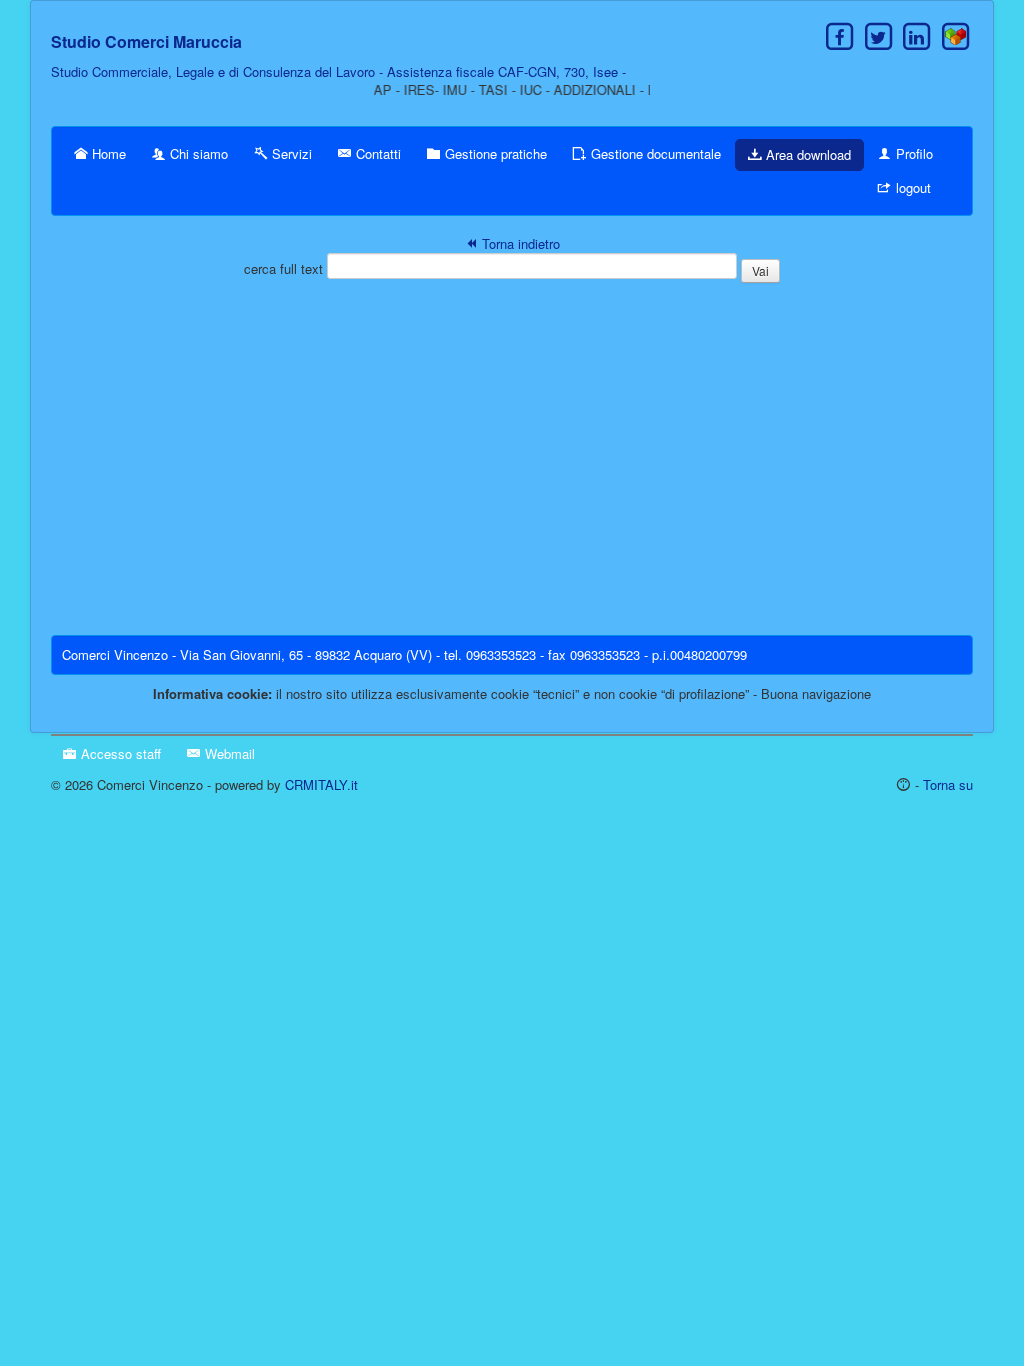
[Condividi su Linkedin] (916, 36)
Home (107, 153)
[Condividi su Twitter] (878, 36)
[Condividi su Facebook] (839, 36)
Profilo (912, 153)
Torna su (948, 784)
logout (911, 187)
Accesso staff (119, 753)
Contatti (376, 153)
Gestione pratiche (494, 153)
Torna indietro (519, 243)
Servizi (290, 153)
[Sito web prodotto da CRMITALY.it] (955, 36)
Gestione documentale (654, 153)
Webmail (228, 753)
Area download (806, 154)
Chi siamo (197, 153)
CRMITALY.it (321, 784)
